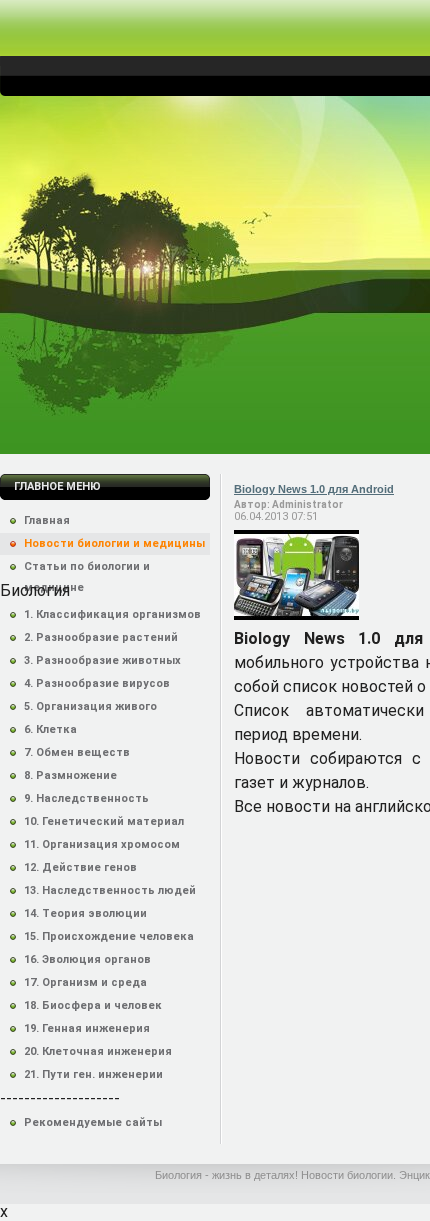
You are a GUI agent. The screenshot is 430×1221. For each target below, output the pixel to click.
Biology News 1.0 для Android (314, 489)
